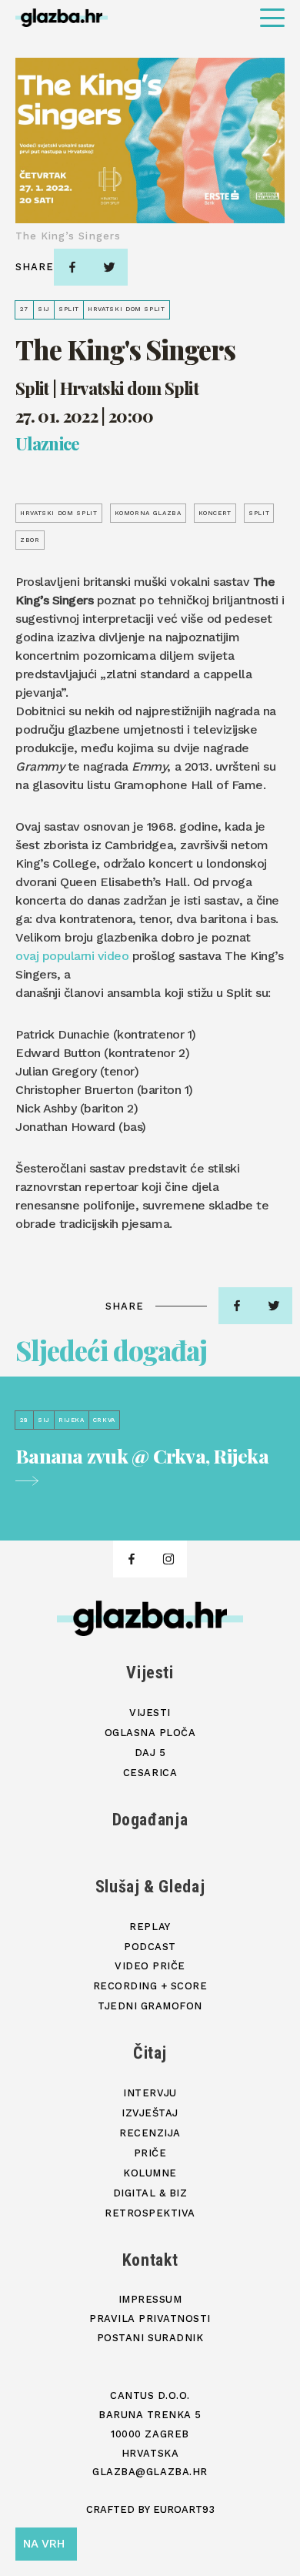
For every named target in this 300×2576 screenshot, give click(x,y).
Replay (150, 1927)
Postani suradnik (150, 2338)
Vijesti (150, 1673)
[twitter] (109, 267)
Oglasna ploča (150, 1733)
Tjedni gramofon (150, 2006)
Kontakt (150, 2260)
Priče (150, 2153)
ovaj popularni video (72, 956)
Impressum (150, 2299)
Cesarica (150, 1773)
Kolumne (150, 2173)
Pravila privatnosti (150, 2318)
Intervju (150, 2093)
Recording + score (150, 1986)
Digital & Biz (150, 2193)
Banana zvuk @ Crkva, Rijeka (142, 1457)
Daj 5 (150, 1753)
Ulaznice (48, 444)
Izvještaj (150, 2113)
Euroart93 (184, 2509)
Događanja (150, 1820)
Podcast (150, 1947)
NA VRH (44, 2544)
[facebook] (72, 267)
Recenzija (150, 2133)
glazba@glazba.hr (150, 2472)
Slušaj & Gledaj (150, 1887)
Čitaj (150, 2053)
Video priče (150, 1966)
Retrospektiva (150, 2213)
